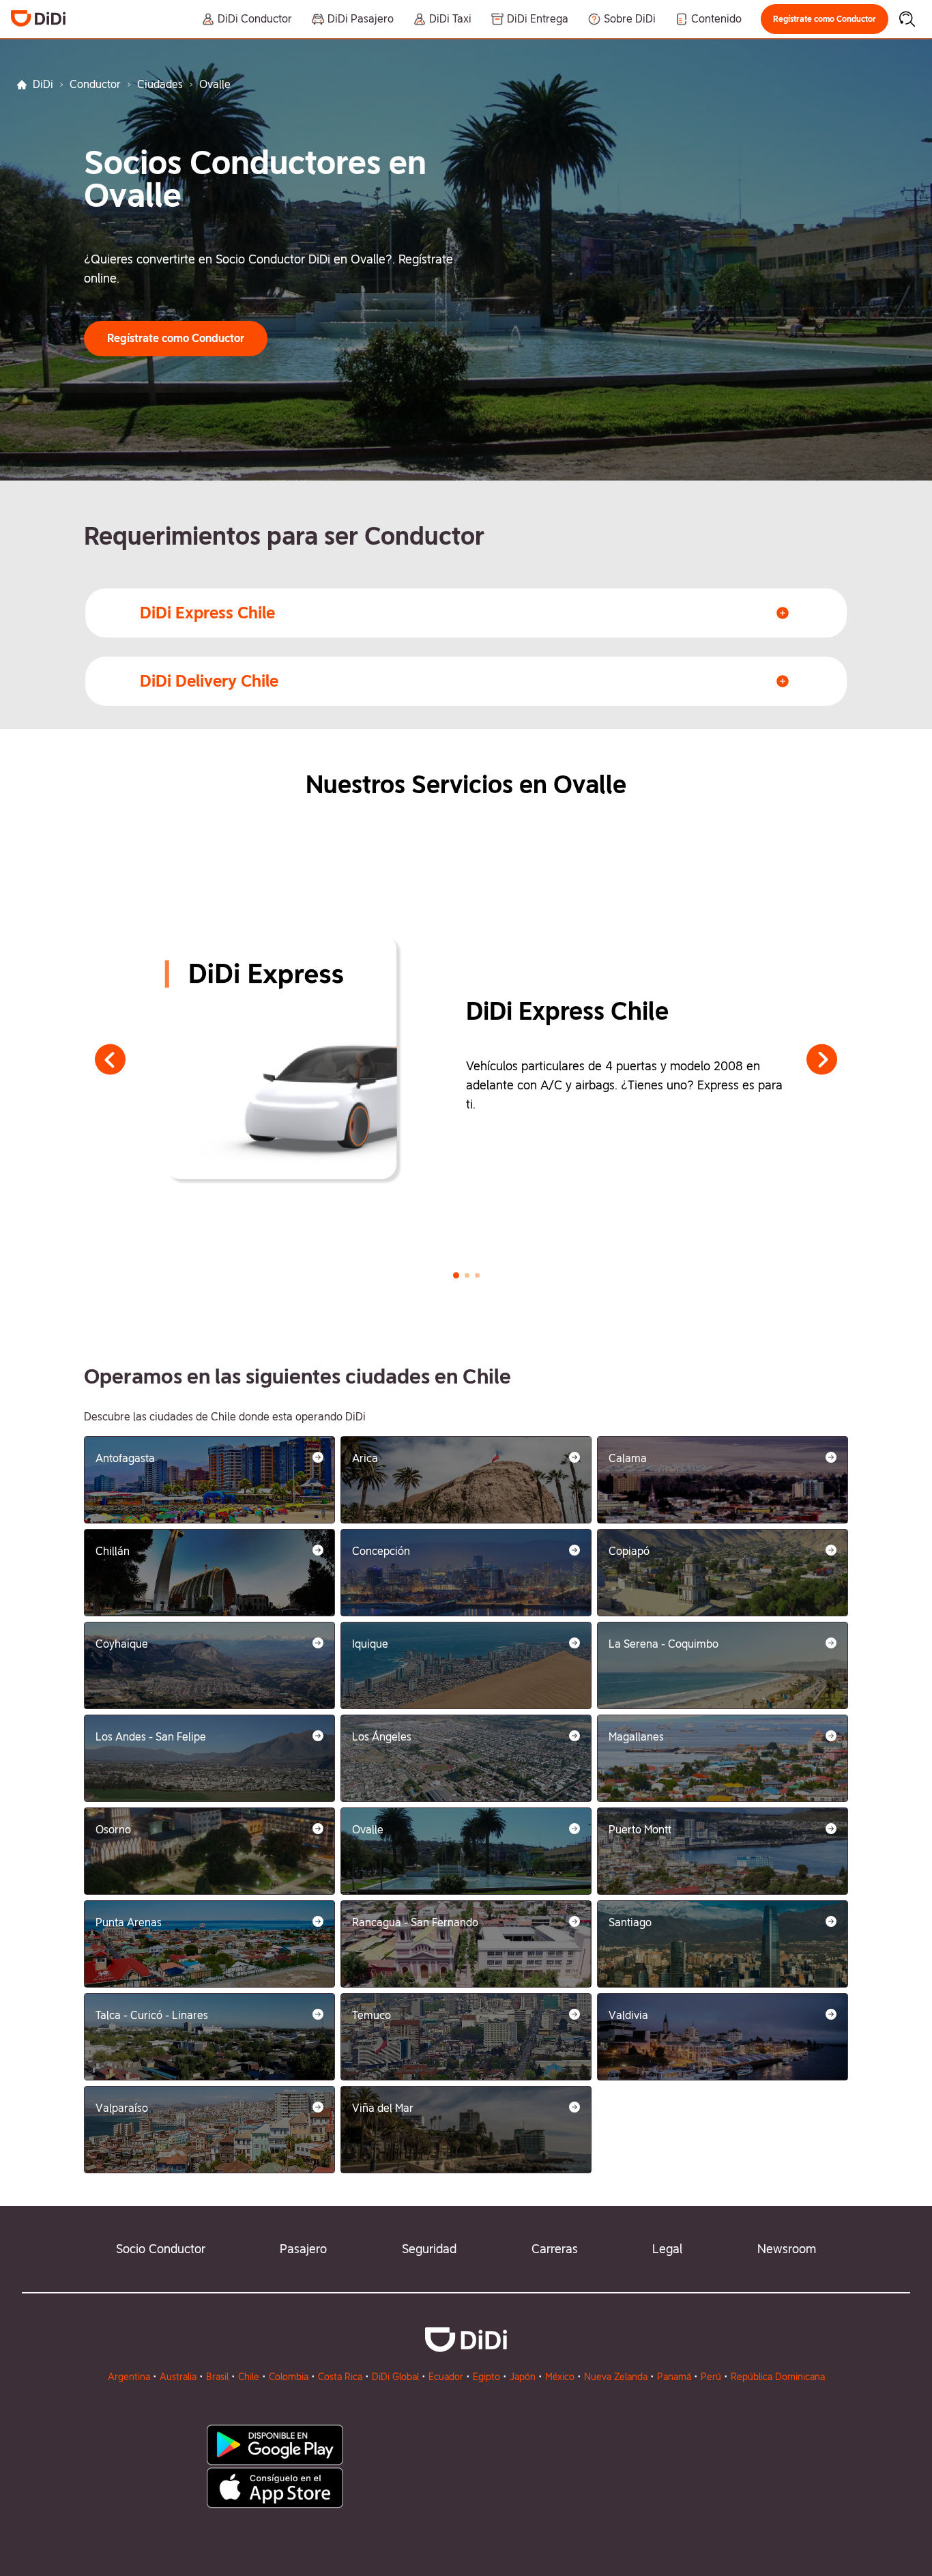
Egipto (486, 2377)
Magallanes (636, 1737)
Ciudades (160, 84)
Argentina (129, 2377)
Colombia (289, 2377)
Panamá (674, 2377)
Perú (711, 2377)
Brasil (217, 2377)
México (560, 2377)
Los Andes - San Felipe (151, 1737)
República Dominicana (778, 2377)
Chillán (113, 1551)
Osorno (113, 1830)
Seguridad (429, 2249)
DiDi (43, 84)
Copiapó (629, 1551)
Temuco (372, 2015)
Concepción (381, 1551)
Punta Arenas (129, 1922)
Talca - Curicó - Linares (152, 2015)
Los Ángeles (382, 1737)
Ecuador (446, 2377)
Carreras (555, 2249)
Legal (667, 2249)
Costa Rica (340, 2377)
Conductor (95, 84)
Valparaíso (122, 2108)
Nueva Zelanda (616, 2377)
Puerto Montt (640, 1830)
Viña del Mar (383, 2108)
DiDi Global (395, 2377)
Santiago (630, 1922)
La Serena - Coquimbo (664, 1644)
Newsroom (787, 2249)
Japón (523, 2377)
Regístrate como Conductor (825, 19)
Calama (628, 1458)
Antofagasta (125, 1458)
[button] (825, 19)
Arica (365, 1458)
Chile (249, 2377)
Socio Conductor (161, 2249)
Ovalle (368, 1830)
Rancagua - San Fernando (415, 1922)
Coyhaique (122, 1644)
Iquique (370, 1644)
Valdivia (628, 2015)
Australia (178, 2377)
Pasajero (303, 2249)
